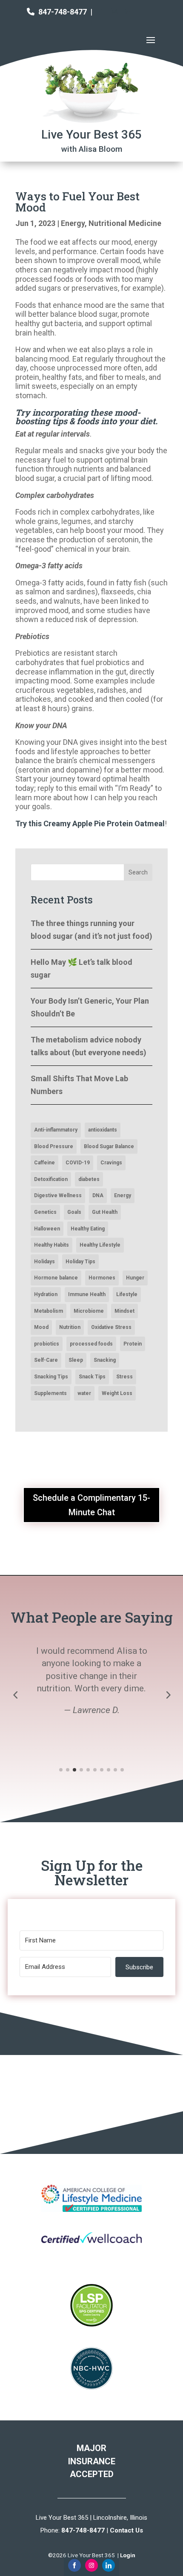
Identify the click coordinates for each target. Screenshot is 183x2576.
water (84, 1393)
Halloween (47, 1229)
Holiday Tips (80, 1262)
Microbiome (89, 1311)
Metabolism (49, 1311)
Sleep (76, 1360)
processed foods (91, 1344)
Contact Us (126, 2530)
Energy (73, 223)
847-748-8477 (63, 12)
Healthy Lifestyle (100, 1245)
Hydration (46, 1294)
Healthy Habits (51, 1245)
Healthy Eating (88, 1229)
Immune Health (87, 1294)
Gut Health (105, 1212)
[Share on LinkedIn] (109, 2565)
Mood (41, 1327)
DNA (98, 1195)
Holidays (44, 1262)
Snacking (105, 1360)
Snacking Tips (51, 1377)
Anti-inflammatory (56, 1130)
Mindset (124, 1311)
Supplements (50, 1393)
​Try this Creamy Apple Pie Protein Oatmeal (90, 823)
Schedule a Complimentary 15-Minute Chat (91, 1505)
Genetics (45, 1212)
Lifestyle (127, 1294)
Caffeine (44, 1163)
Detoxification (51, 1179)
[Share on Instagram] (91, 2565)
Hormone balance (56, 1278)
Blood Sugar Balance (109, 1146)
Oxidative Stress (111, 1327)
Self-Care (46, 1360)
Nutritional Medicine (125, 223)
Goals (74, 1212)
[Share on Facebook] (74, 2565)
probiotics (47, 1344)
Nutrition (70, 1327)
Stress (124, 1377)
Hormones (102, 1278)
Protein (133, 1344)
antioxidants (103, 1130)
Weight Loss (117, 1393)
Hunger (135, 1278)
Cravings (111, 1163)
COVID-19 (78, 1163)
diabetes (89, 1179)
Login (128, 2555)
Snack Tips (92, 1377)
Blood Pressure (54, 1146)
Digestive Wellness (58, 1195)
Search (138, 872)
